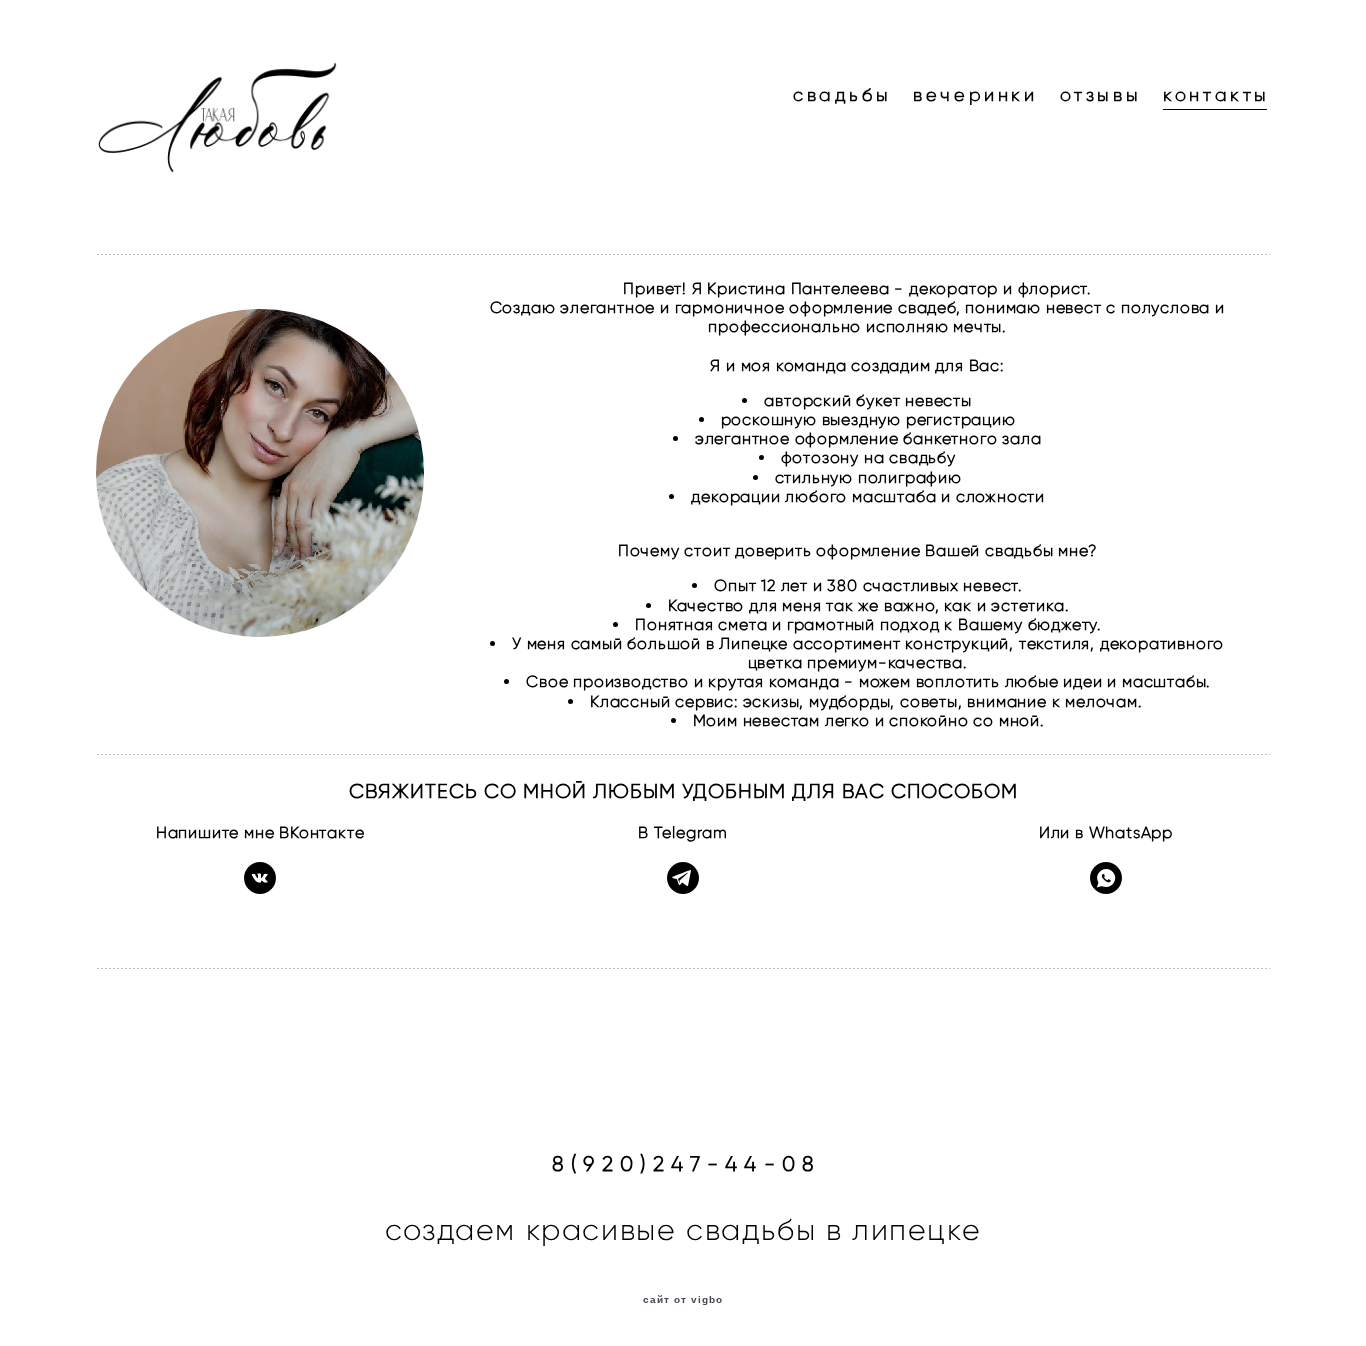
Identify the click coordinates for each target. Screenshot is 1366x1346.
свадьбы (842, 95)
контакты (1216, 95)
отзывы (1101, 95)
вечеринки (975, 95)
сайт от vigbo (683, 1300)
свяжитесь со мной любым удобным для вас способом (683, 791)
